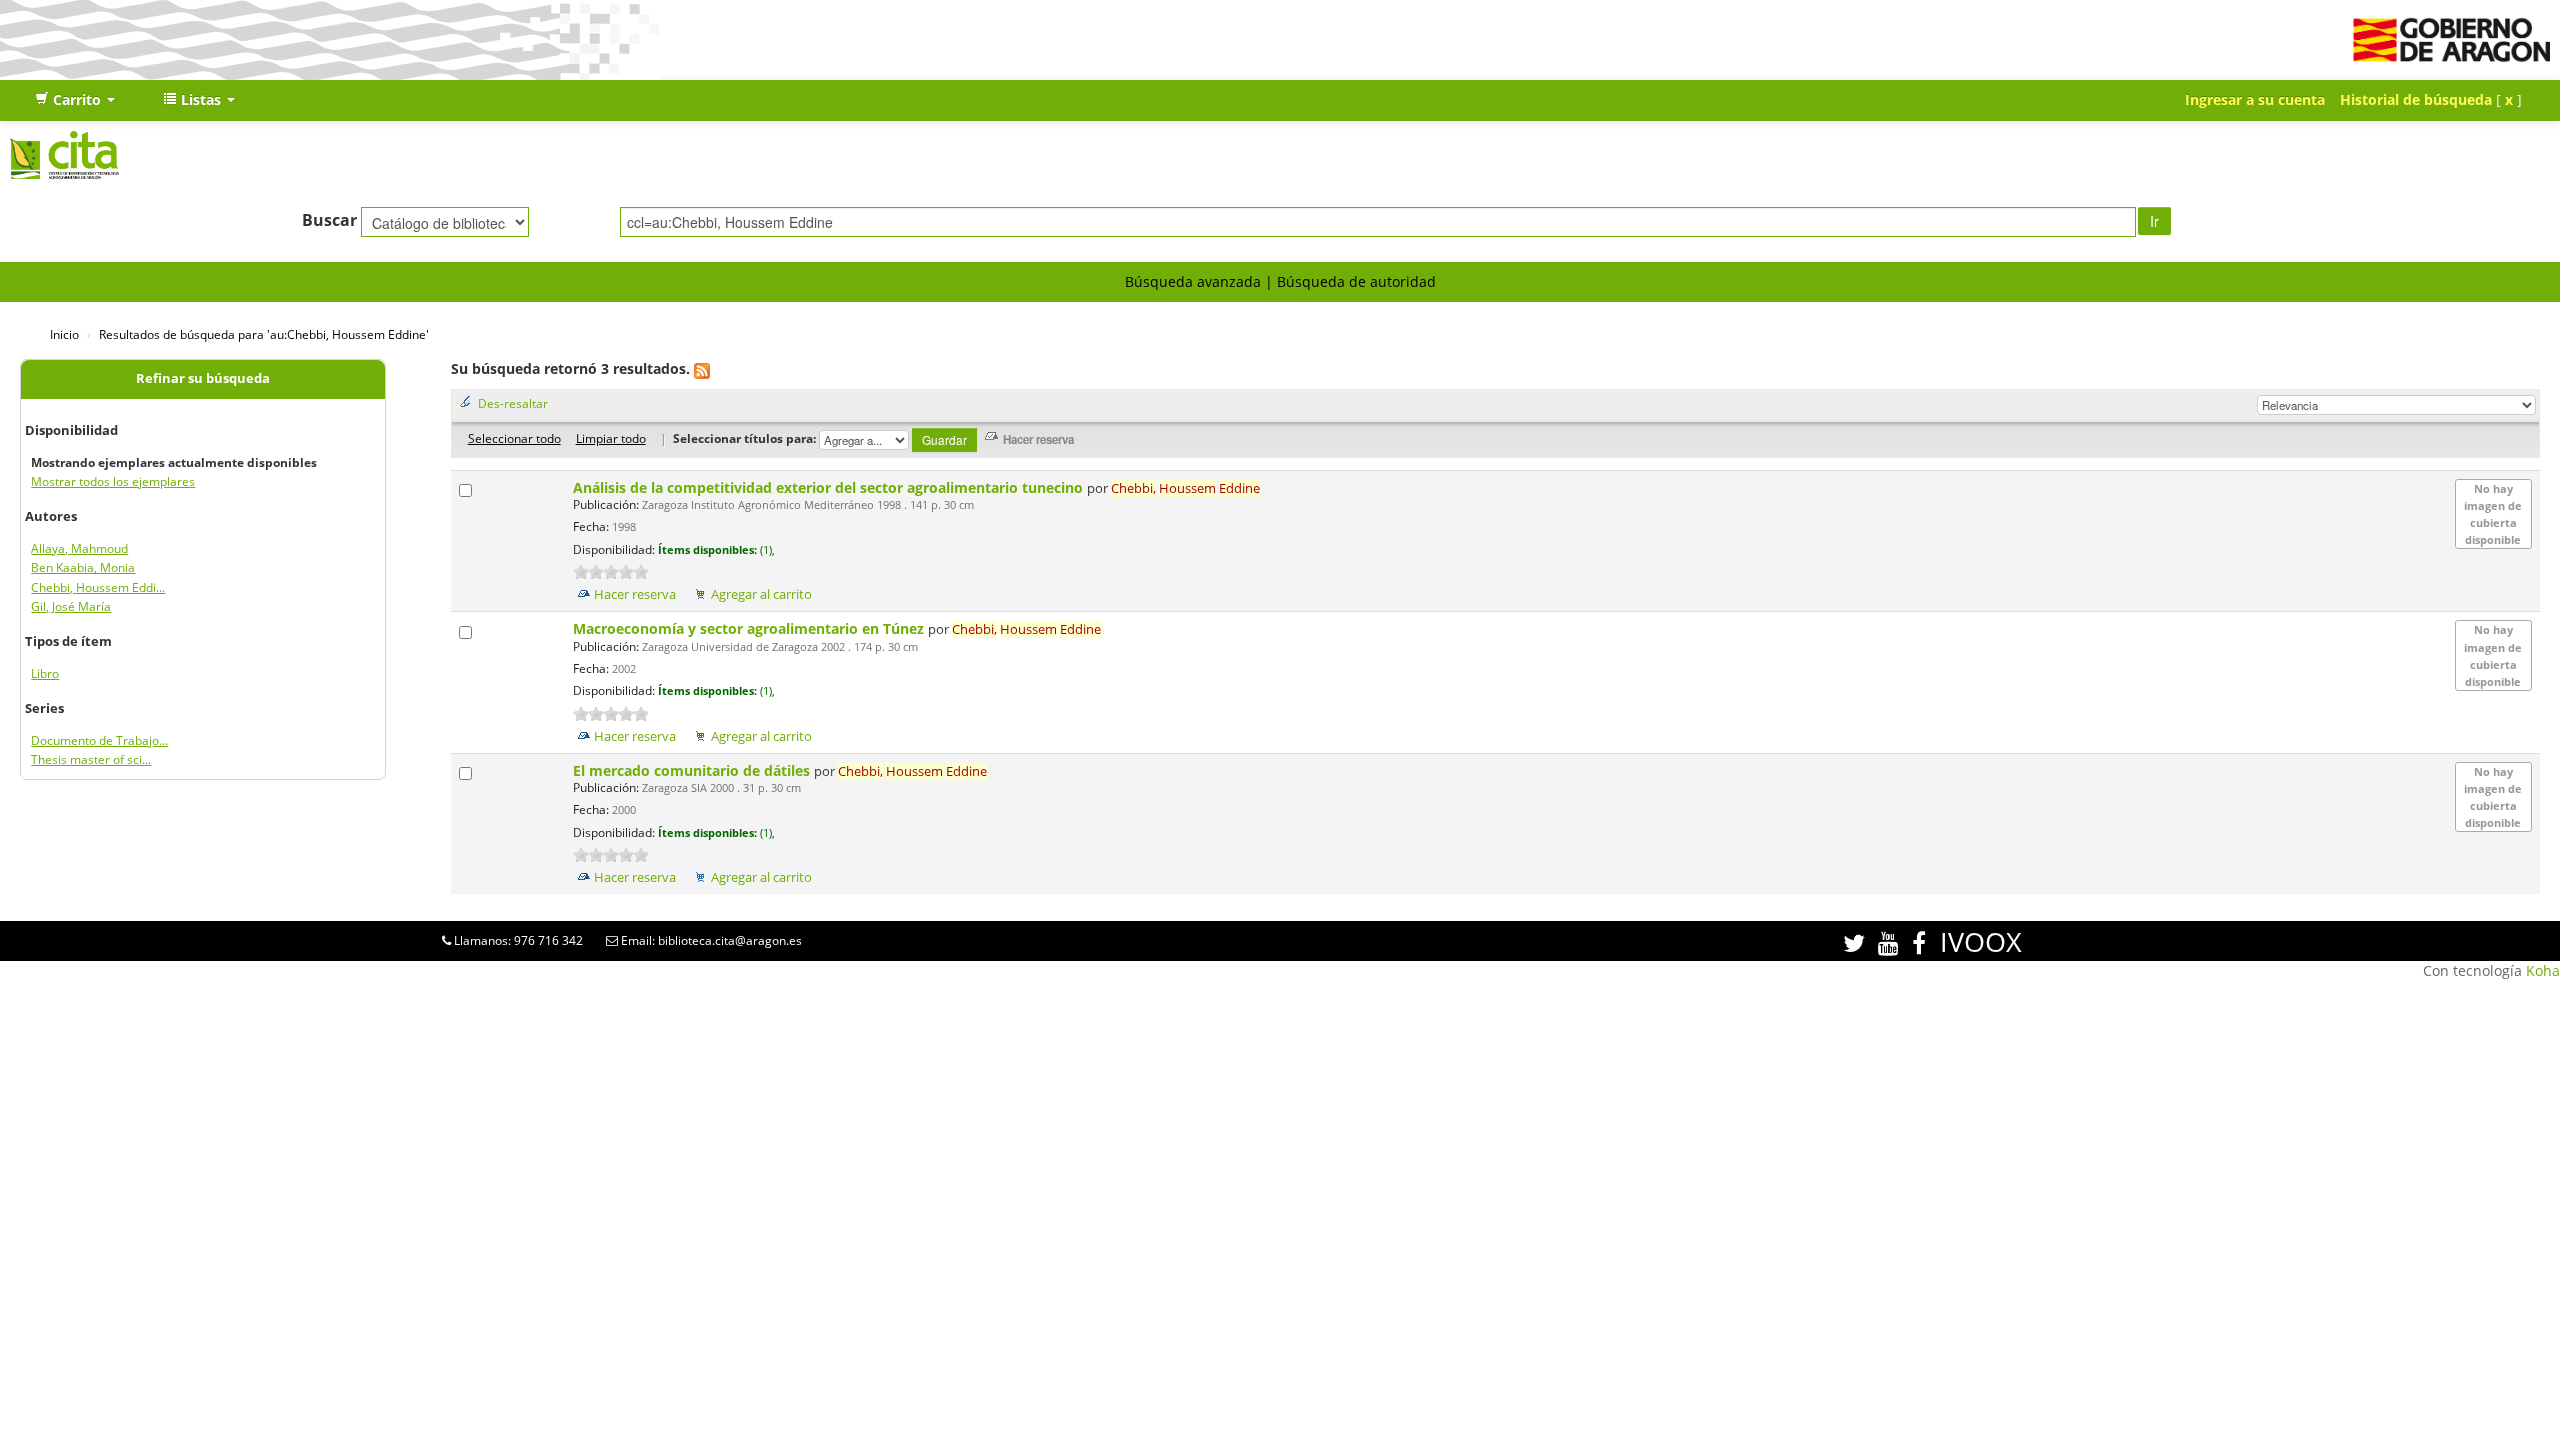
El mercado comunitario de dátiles (693, 770)
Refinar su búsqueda (203, 378)
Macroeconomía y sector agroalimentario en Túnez (750, 628)
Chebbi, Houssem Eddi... (98, 587)
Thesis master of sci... (91, 759)
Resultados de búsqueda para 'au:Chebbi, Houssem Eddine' (264, 334)
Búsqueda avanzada (1193, 281)
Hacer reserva (635, 594)
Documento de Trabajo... (99, 740)
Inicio (64, 334)
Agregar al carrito (761, 594)
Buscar (329, 220)
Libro (45, 673)
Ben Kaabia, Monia (83, 567)
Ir (2154, 221)
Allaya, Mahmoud (79, 548)
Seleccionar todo (514, 438)
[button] (75, 100)
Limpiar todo (611, 438)
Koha (2543, 970)
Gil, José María (71, 606)
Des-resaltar (513, 403)
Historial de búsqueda (2416, 99)
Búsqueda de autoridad (1356, 281)
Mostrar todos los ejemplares (113, 481)
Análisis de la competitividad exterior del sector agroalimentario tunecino (830, 487)
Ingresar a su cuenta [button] (2255, 99)
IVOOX (1981, 941)
